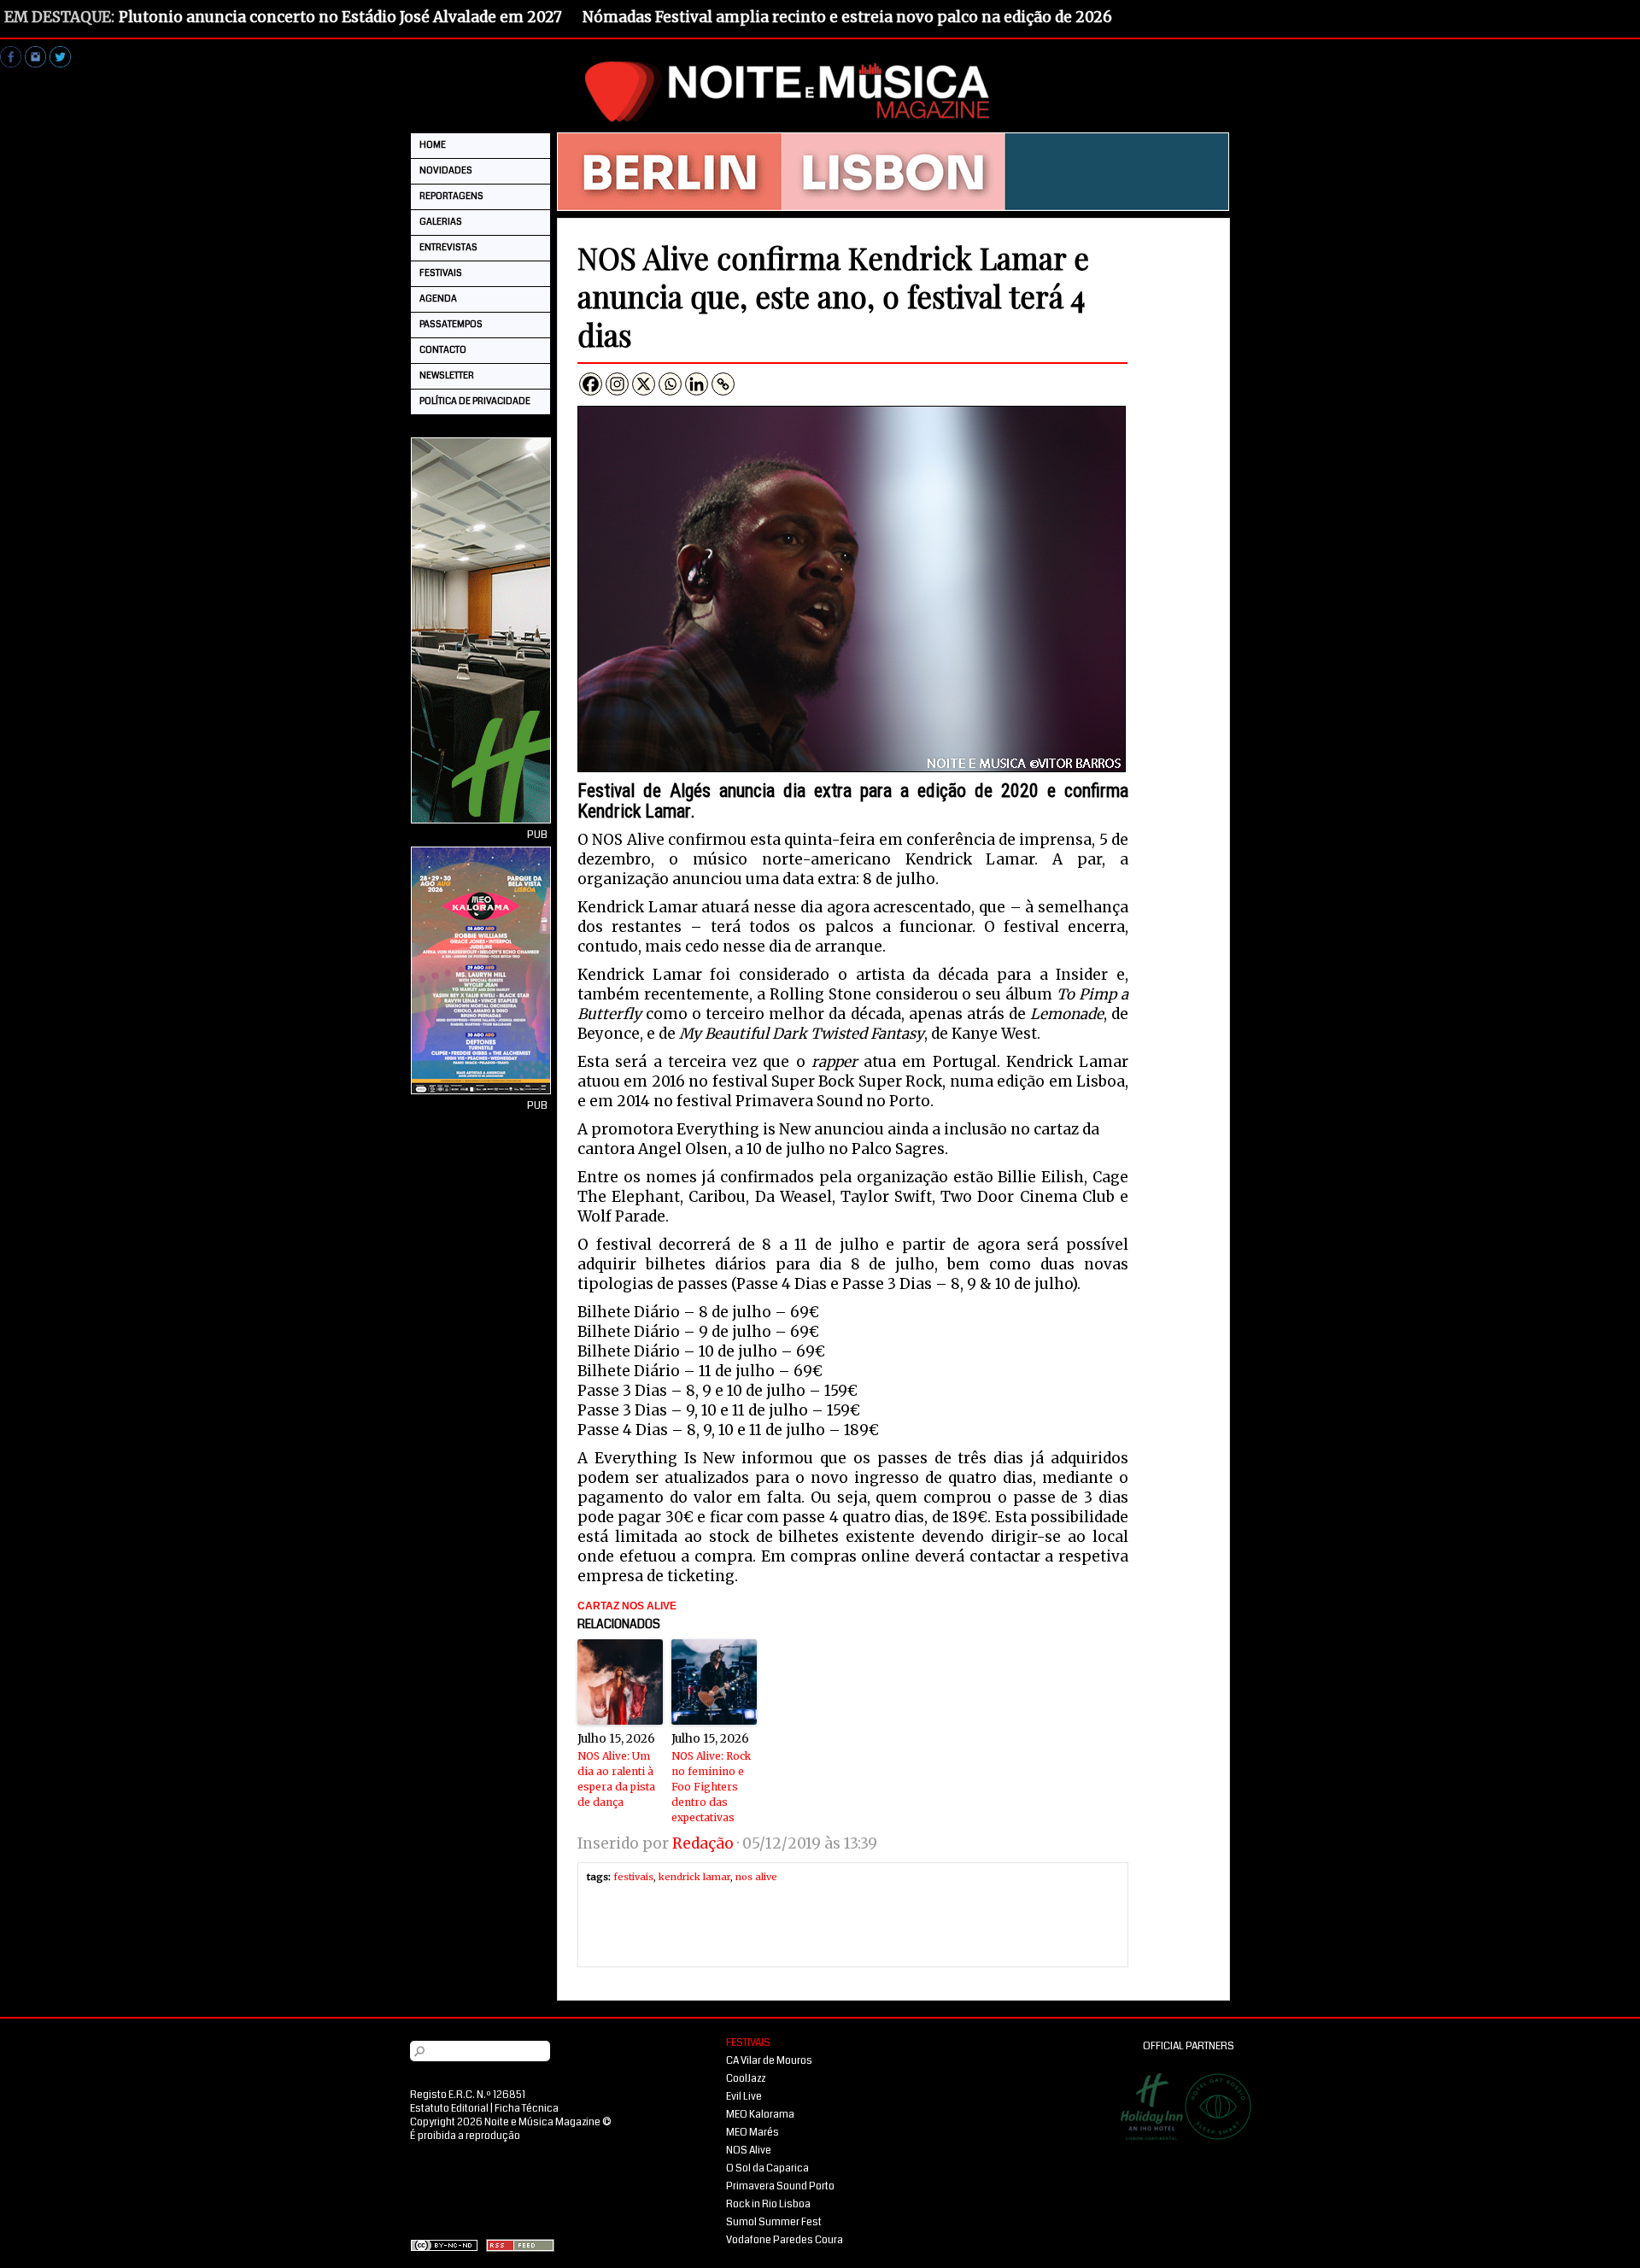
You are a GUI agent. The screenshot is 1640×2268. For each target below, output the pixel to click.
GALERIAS (441, 222)
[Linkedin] (697, 384)
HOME (433, 145)
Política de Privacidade (475, 401)
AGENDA (438, 299)
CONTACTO (443, 350)
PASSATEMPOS (451, 324)
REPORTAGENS (451, 196)
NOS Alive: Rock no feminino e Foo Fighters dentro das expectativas (711, 1787)
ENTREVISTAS (448, 247)
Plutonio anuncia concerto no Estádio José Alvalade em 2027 (340, 17)
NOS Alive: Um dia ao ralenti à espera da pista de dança (616, 1779)
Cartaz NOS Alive (627, 1606)
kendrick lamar (694, 1877)
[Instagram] (617, 384)
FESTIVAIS (441, 273)
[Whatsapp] (670, 384)
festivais (633, 1877)
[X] (644, 384)
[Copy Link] (723, 384)
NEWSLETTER (447, 375)
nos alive (756, 1877)
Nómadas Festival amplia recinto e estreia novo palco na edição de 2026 (847, 17)
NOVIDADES (446, 170)
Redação (703, 1843)
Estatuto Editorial (449, 2109)
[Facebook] (591, 384)
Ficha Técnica (527, 2109)
